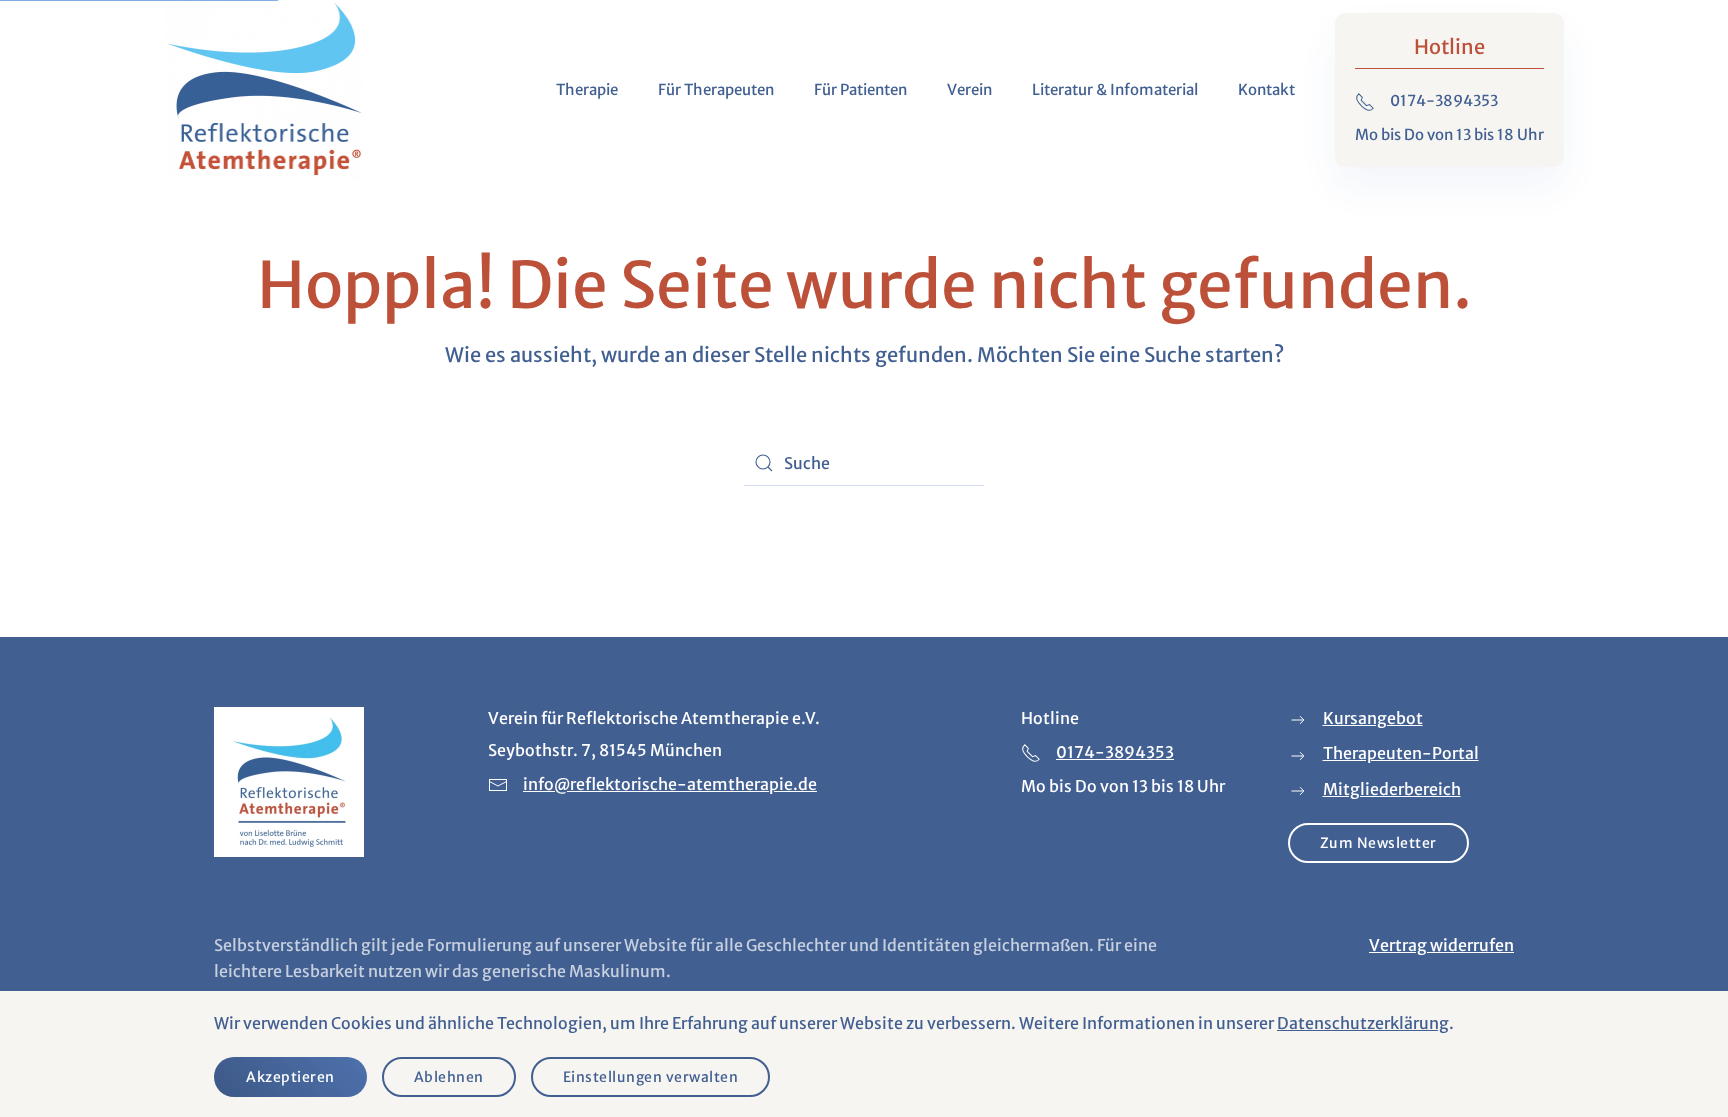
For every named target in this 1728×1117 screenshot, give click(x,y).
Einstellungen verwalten (651, 1077)
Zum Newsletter (1378, 843)
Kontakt (1266, 89)
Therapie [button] (587, 89)
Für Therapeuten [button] (716, 89)
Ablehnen (449, 1077)
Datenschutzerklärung (1363, 1023)
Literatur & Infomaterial (1115, 89)
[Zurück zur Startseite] (264, 90)
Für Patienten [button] (860, 89)
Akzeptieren (290, 1077)
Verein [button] (969, 89)
